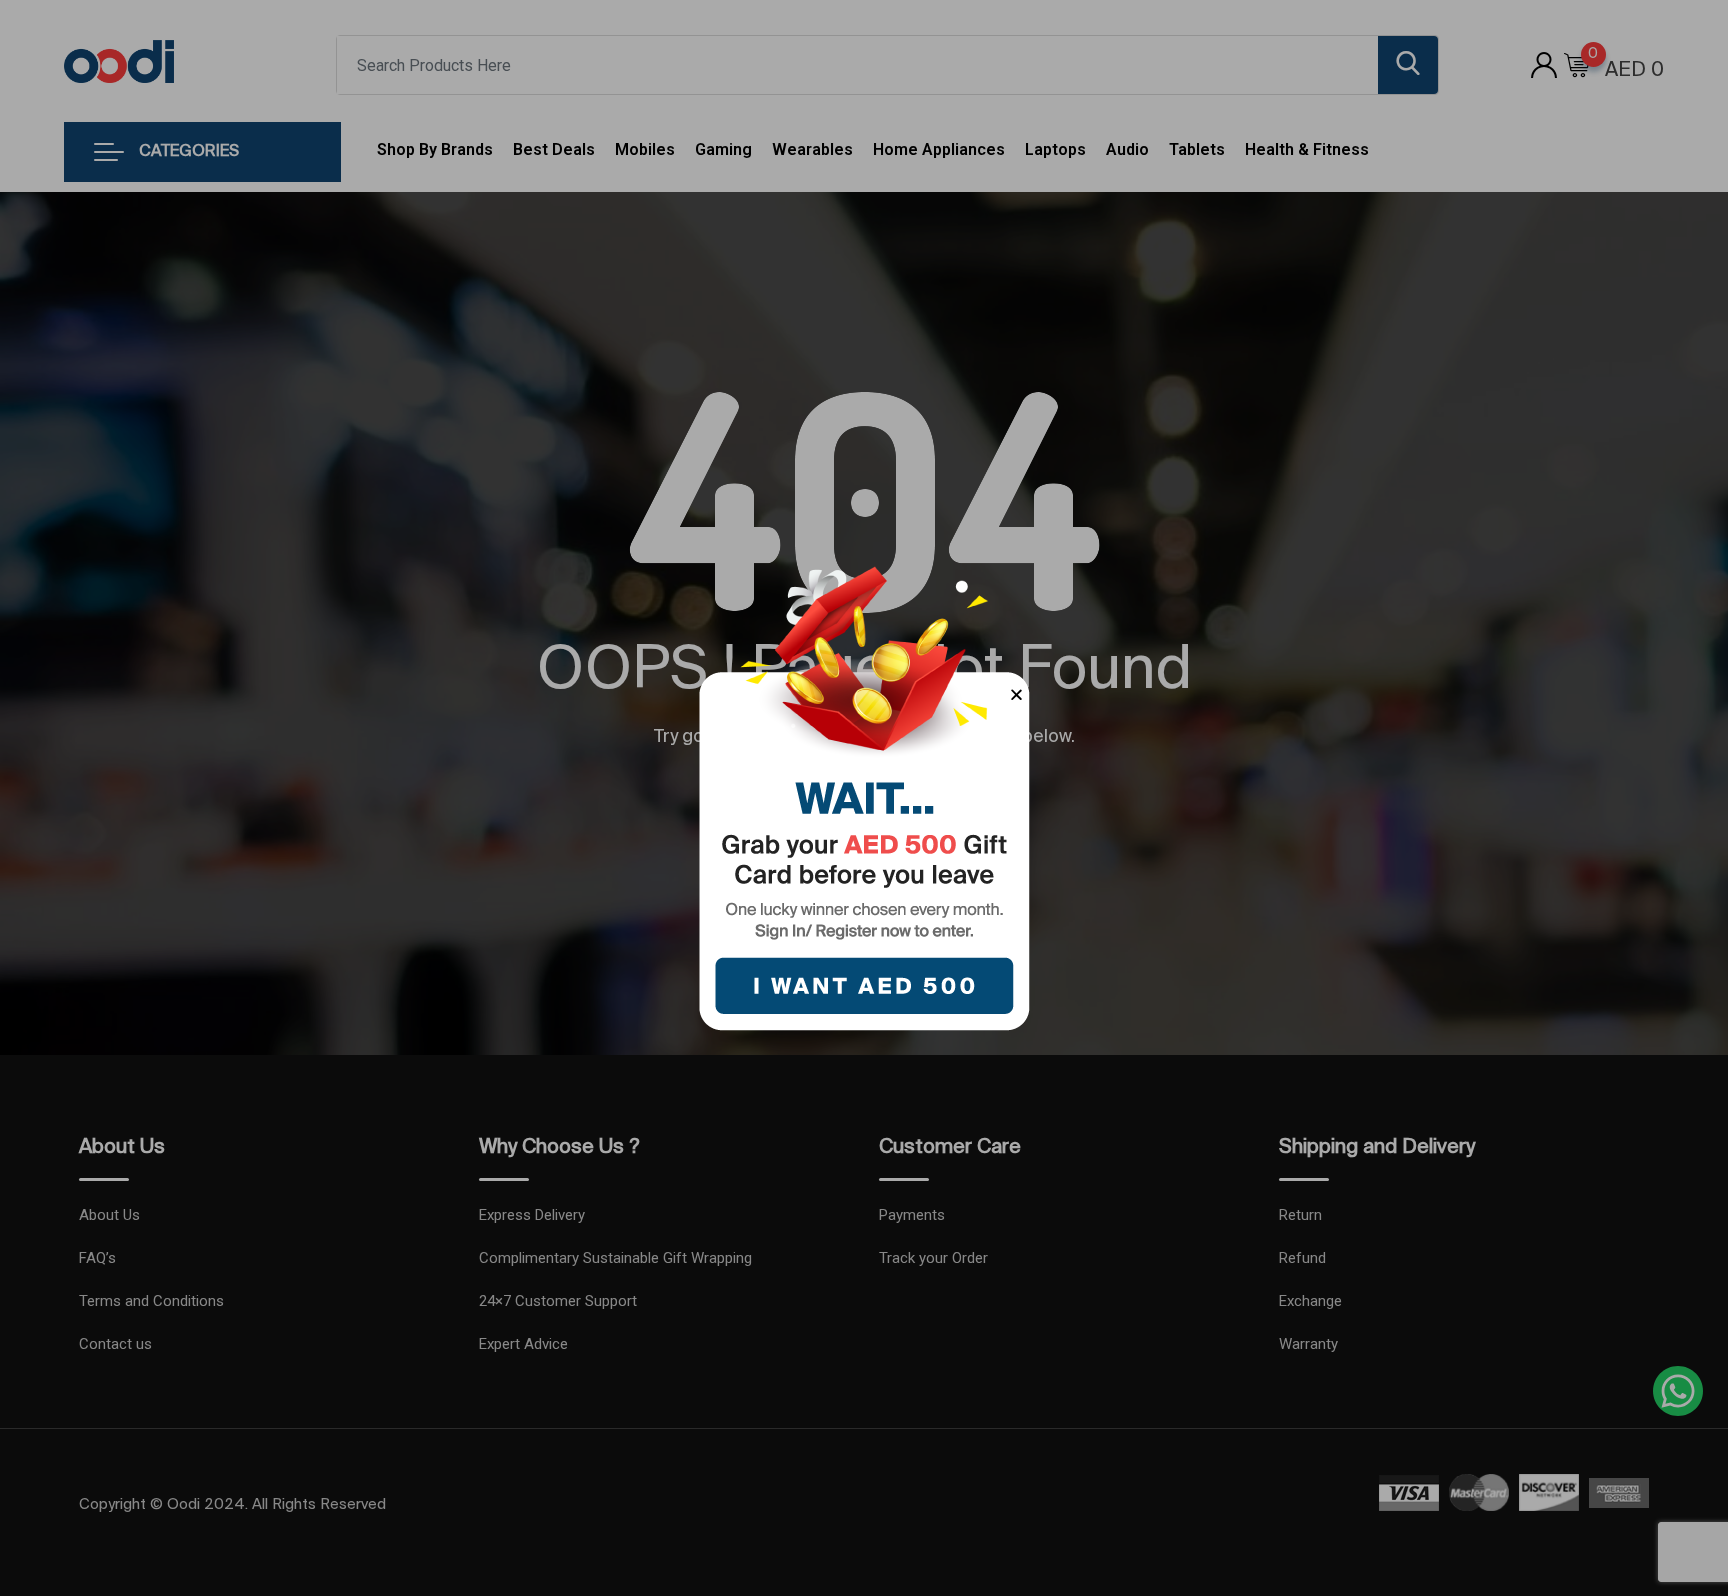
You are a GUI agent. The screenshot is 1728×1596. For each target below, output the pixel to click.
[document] (864, 798)
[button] (1016, 694)
